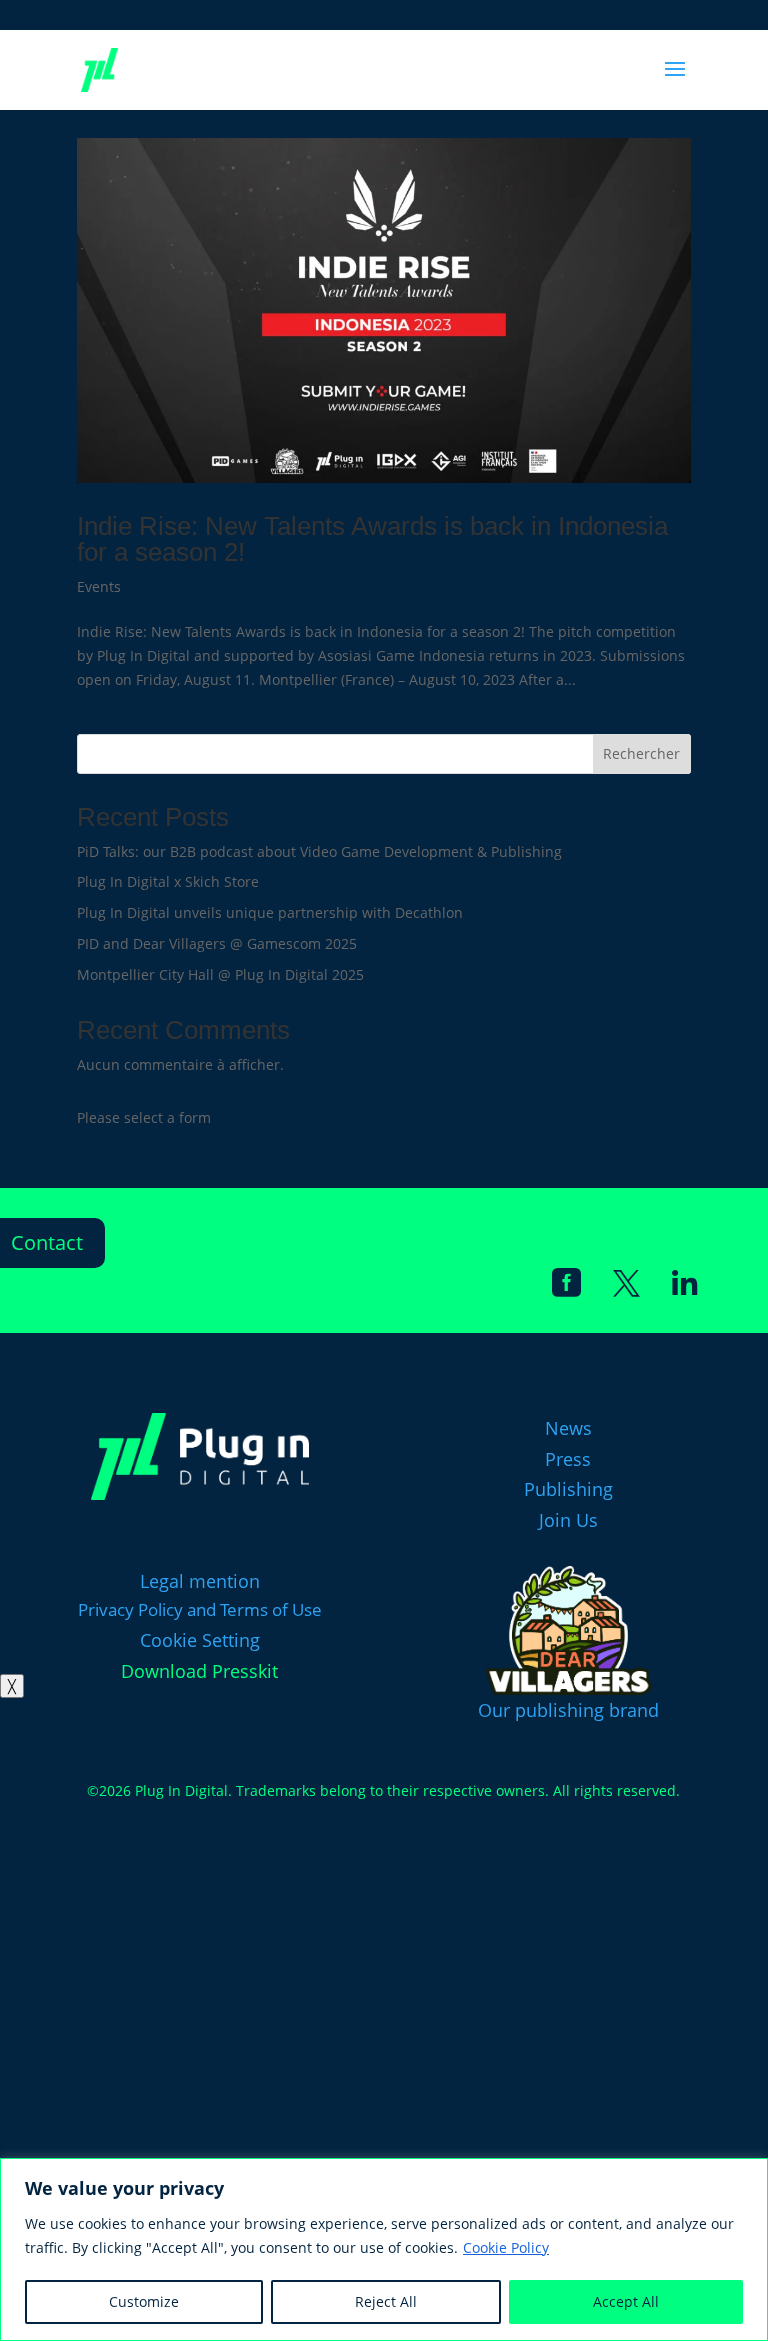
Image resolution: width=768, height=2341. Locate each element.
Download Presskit (199, 1671)
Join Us (568, 1520)
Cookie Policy (506, 2247)
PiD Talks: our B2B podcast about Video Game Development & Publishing (319, 851)
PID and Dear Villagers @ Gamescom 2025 (217, 943)
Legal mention (200, 1581)
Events (99, 586)
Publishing (568, 1489)
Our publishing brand (568, 1710)
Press (568, 1459)
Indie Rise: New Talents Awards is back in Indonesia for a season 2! (372, 539)
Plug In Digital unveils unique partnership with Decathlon (270, 912)
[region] (384, 2249)
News (568, 1428)
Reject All (386, 2301)
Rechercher (641, 753)
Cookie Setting (200, 1640)
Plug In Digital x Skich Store (168, 881)
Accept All (626, 2301)
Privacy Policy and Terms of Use (200, 1609)
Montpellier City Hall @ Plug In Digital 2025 (220, 974)
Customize (144, 2301)
